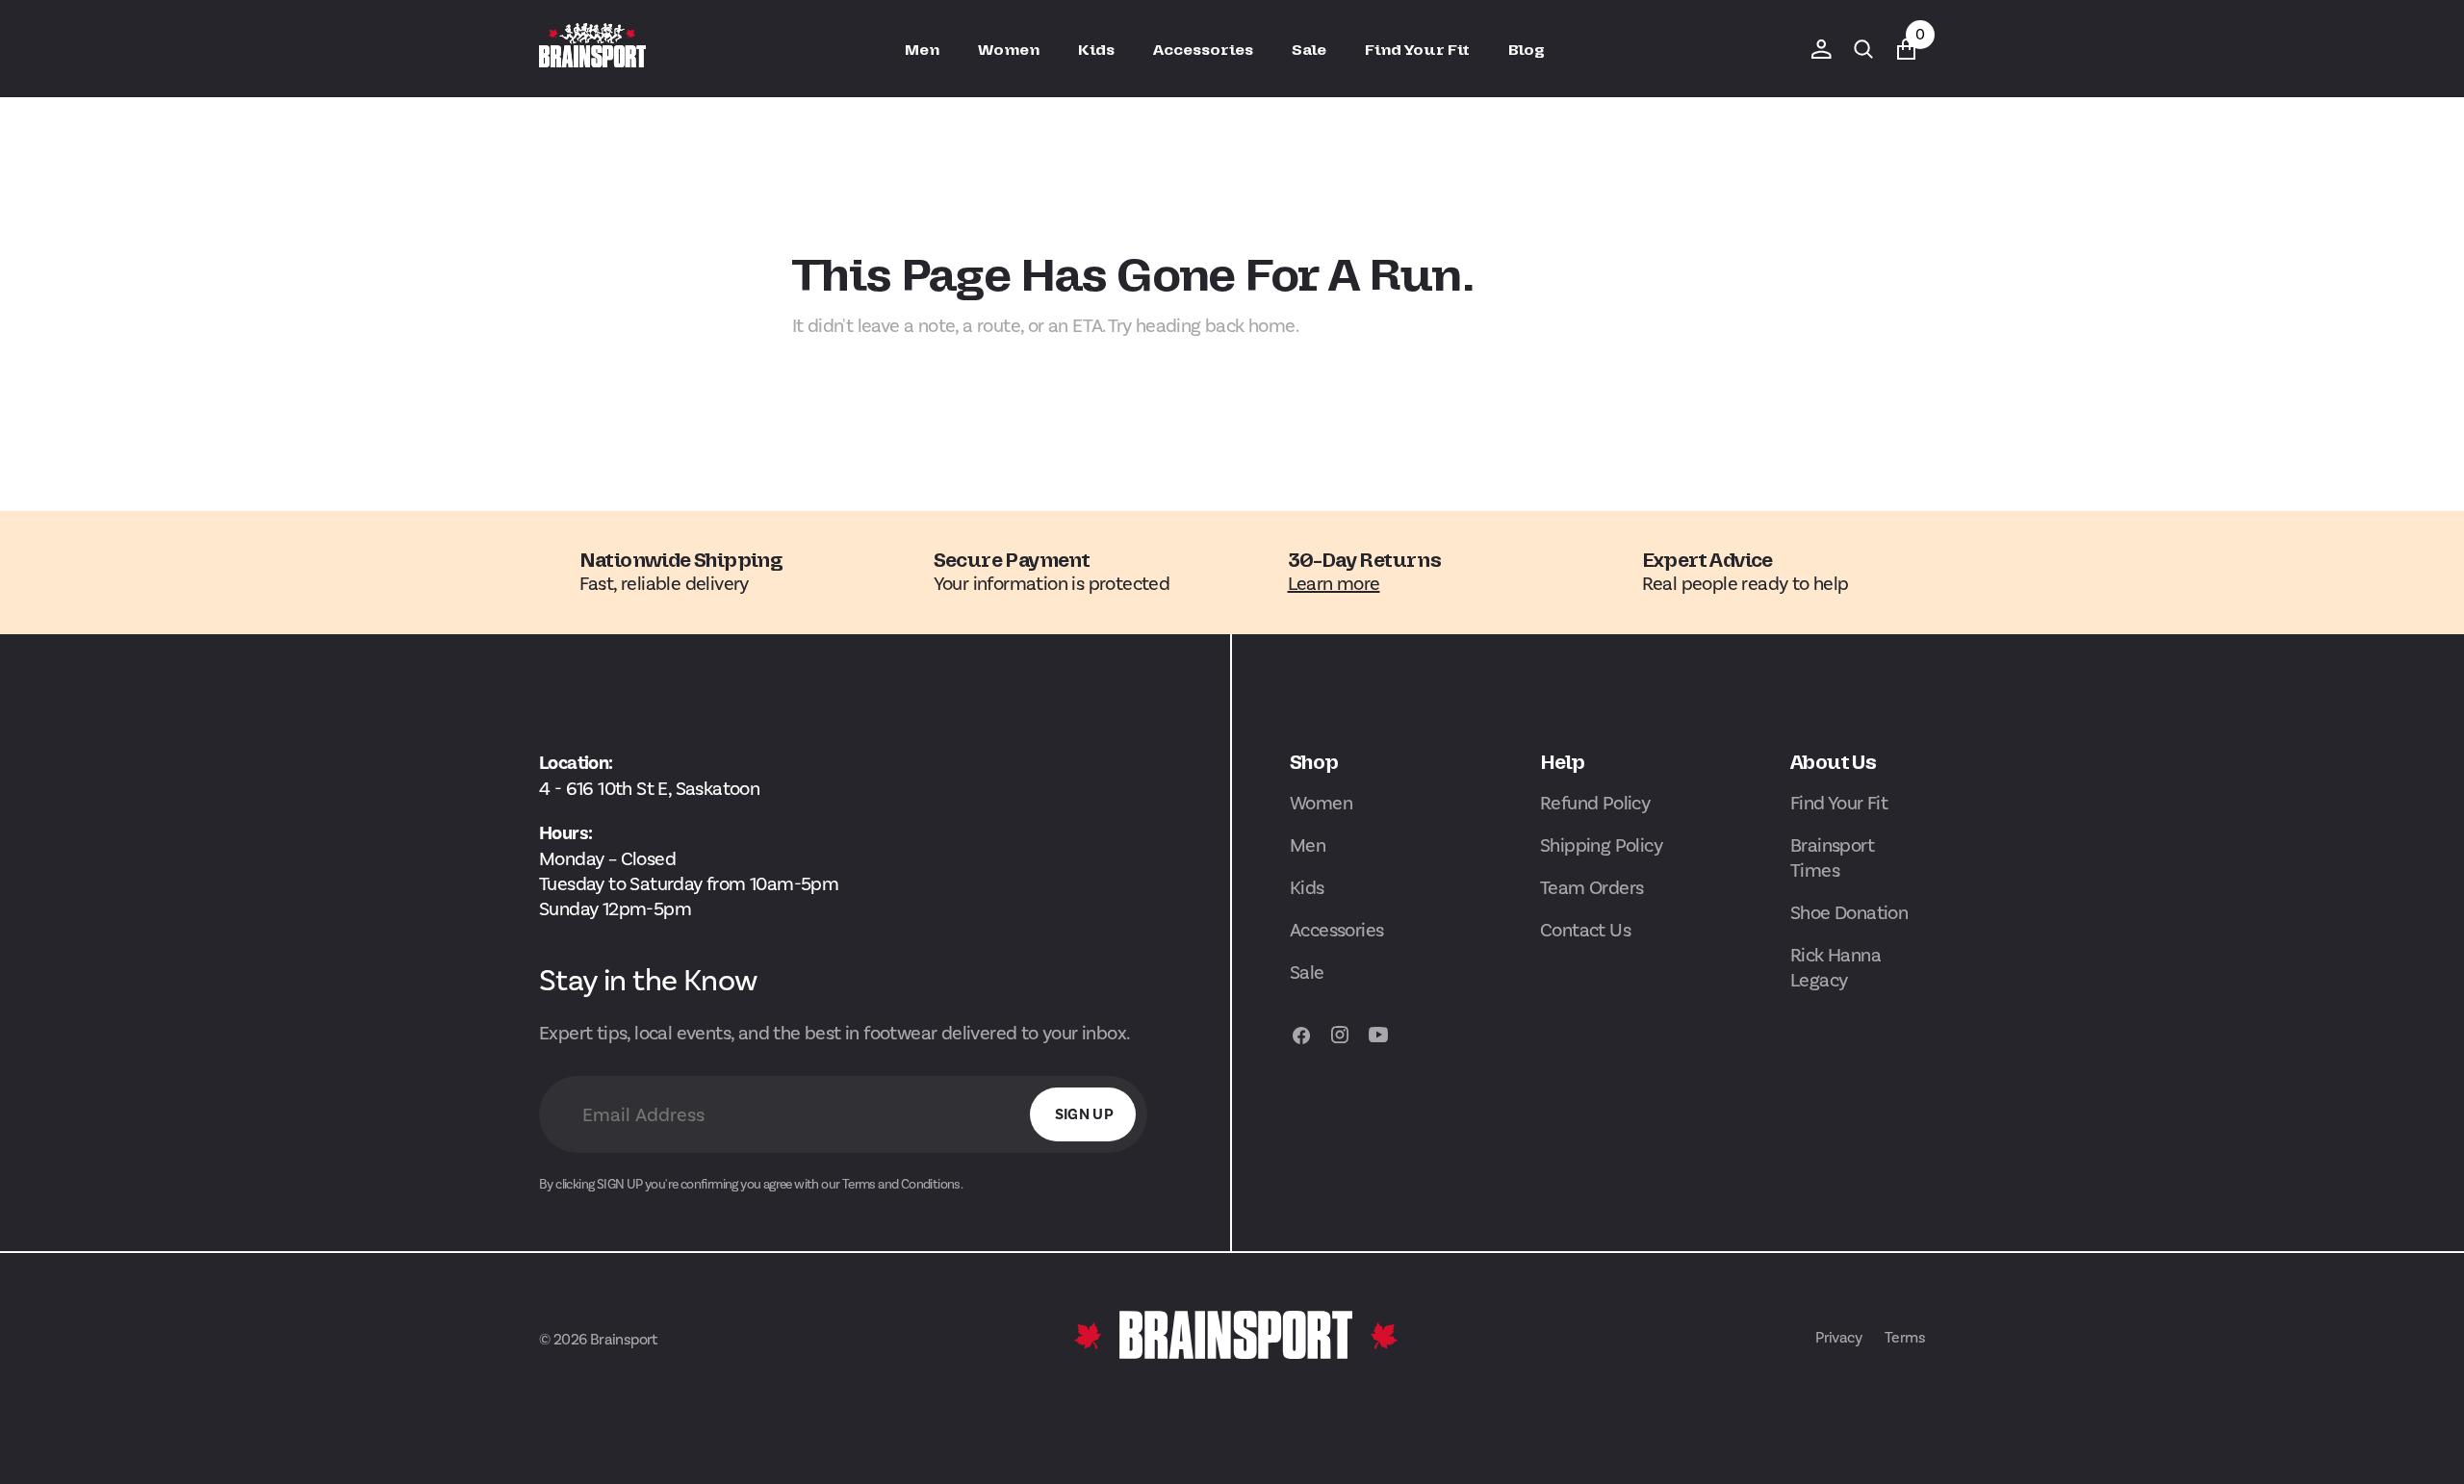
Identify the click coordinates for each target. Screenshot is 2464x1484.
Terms (1905, 1337)
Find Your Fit (1839, 803)
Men (1308, 845)
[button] (1821, 49)
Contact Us (1585, 930)
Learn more (1334, 583)
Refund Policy (1595, 803)
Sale (1307, 972)
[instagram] (1340, 1044)
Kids (1307, 887)
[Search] (1863, 49)
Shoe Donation (1849, 912)
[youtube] (1378, 1044)
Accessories (1336, 930)
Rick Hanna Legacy (1835, 967)
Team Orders (1591, 887)
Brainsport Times (1832, 857)
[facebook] (1301, 1044)
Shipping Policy (1601, 845)
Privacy (1838, 1337)
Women (1321, 803)
